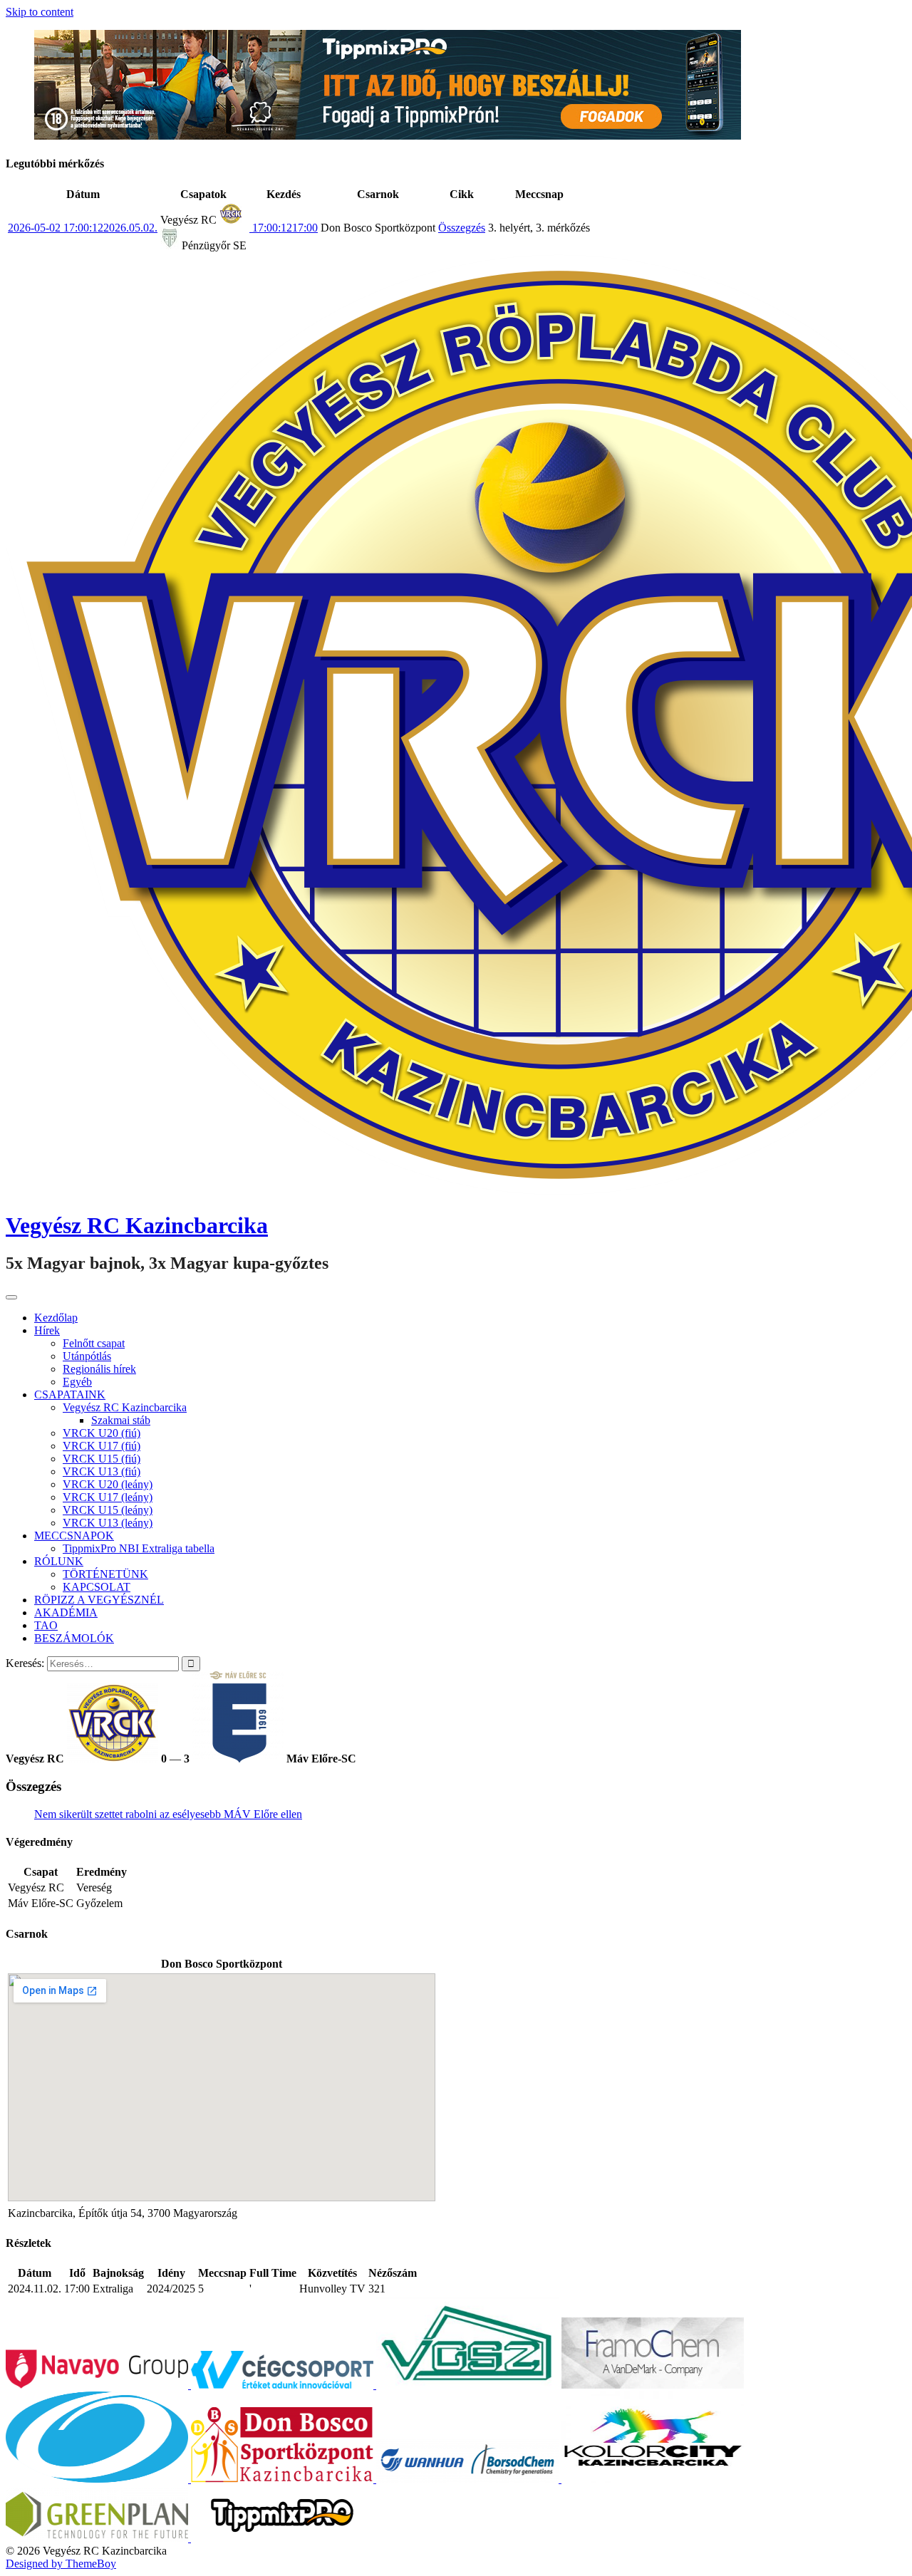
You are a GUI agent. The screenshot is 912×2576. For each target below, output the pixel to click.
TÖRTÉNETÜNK (105, 1574)
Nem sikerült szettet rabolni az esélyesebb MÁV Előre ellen (168, 1814)
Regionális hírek (99, 1369)
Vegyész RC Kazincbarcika (137, 1225)
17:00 (284, 228)
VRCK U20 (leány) (108, 1484)
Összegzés (462, 228)
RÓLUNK (59, 1561)
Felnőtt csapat (94, 1343)
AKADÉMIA (66, 1612)
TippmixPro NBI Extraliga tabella (139, 1548)
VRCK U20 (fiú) (102, 1433)
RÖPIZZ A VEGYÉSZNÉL (99, 1600)
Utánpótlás (87, 1356)
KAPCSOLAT (97, 1587)
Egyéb (77, 1382)
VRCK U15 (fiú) (102, 1459)
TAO (46, 1625)
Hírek (47, 1330)
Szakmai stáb (121, 1420)
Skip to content (40, 12)
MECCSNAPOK (74, 1536)
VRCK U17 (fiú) (102, 1446)
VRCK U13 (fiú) (102, 1471)
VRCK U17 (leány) (108, 1497)
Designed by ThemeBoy (61, 2564)
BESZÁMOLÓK (74, 1638)
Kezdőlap (56, 1318)
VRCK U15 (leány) (108, 1510)
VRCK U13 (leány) (108, 1523)
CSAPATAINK (70, 1395)
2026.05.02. (83, 228)
